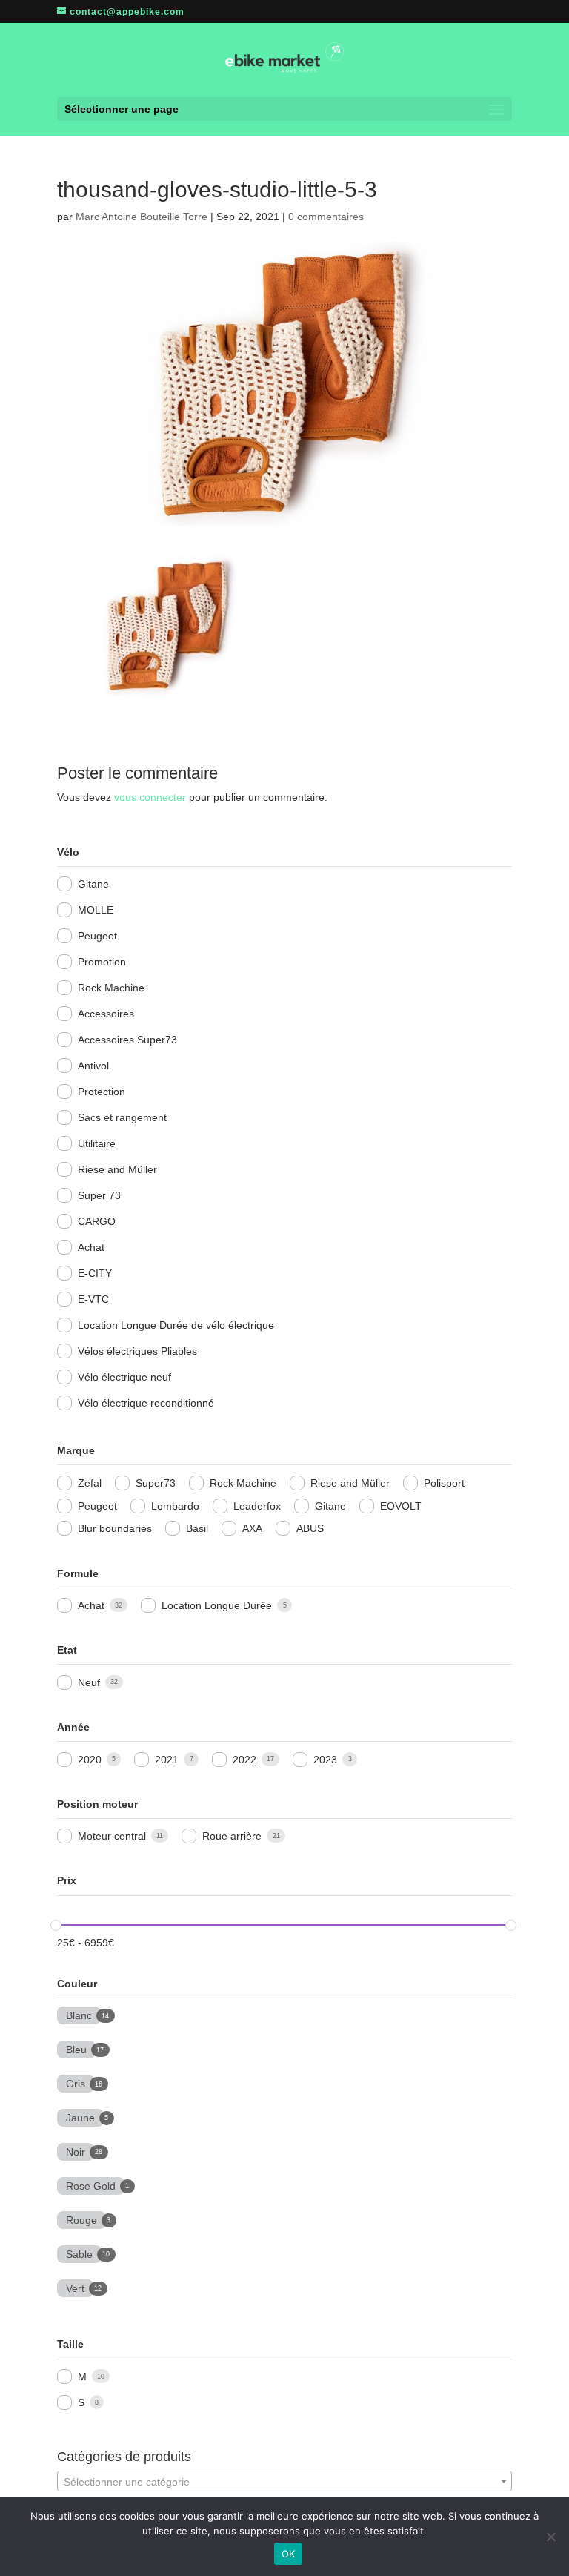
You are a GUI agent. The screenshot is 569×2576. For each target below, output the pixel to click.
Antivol (93, 1066)
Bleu (76, 2048)
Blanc (79, 2014)
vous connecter (150, 797)
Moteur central (112, 1836)
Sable (79, 2253)
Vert (75, 2287)
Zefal (90, 1483)
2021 (167, 1760)
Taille (70, 2344)
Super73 (156, 1483)
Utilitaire (97, 1143)
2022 (244, 1760)
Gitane (93, 884)
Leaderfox (257, 1506)
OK (289, 2554)
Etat (67, 1650)
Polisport (444, 1483)
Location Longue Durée (217, 1605)
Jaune (80, 2116)
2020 (90, 1760)
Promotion (102, 962)
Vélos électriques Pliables (137, 1351)
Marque (76, 1450)
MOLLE (96, 910)
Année (73, 1727)
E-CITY (95, 1273)
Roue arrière (232, 1836)
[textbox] (284, 2482)
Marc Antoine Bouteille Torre (142, 217)
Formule (78, 1573)
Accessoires (106, 1014)
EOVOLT (401, 1506)
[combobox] (284, 2481)
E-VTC (93, 1299)
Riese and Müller (117, 1169)
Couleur (77, 1984)
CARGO (97, 1221)
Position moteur (97, 1804)
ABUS (310, 1528)
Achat (91, 1247)
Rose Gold (91, 2184)
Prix (67, 1880)
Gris (76, 2082)
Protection (102, 1092)
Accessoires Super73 (127, 1040)
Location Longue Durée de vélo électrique (176, 1325)
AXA (252, 1528)
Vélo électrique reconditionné (146, 1403)
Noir (76, 2150)
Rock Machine (111, 988)
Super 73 (99, 1195)
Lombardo (175, 1506)
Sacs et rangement (122, 1117)
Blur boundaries (115, 1528)
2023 (325, 1760)
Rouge (81, 2219)
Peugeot (97, 936)
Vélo (68, 852)
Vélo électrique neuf (124, 1377)
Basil (197, 1528)
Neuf (89, 1682)
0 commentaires (326, 217)
